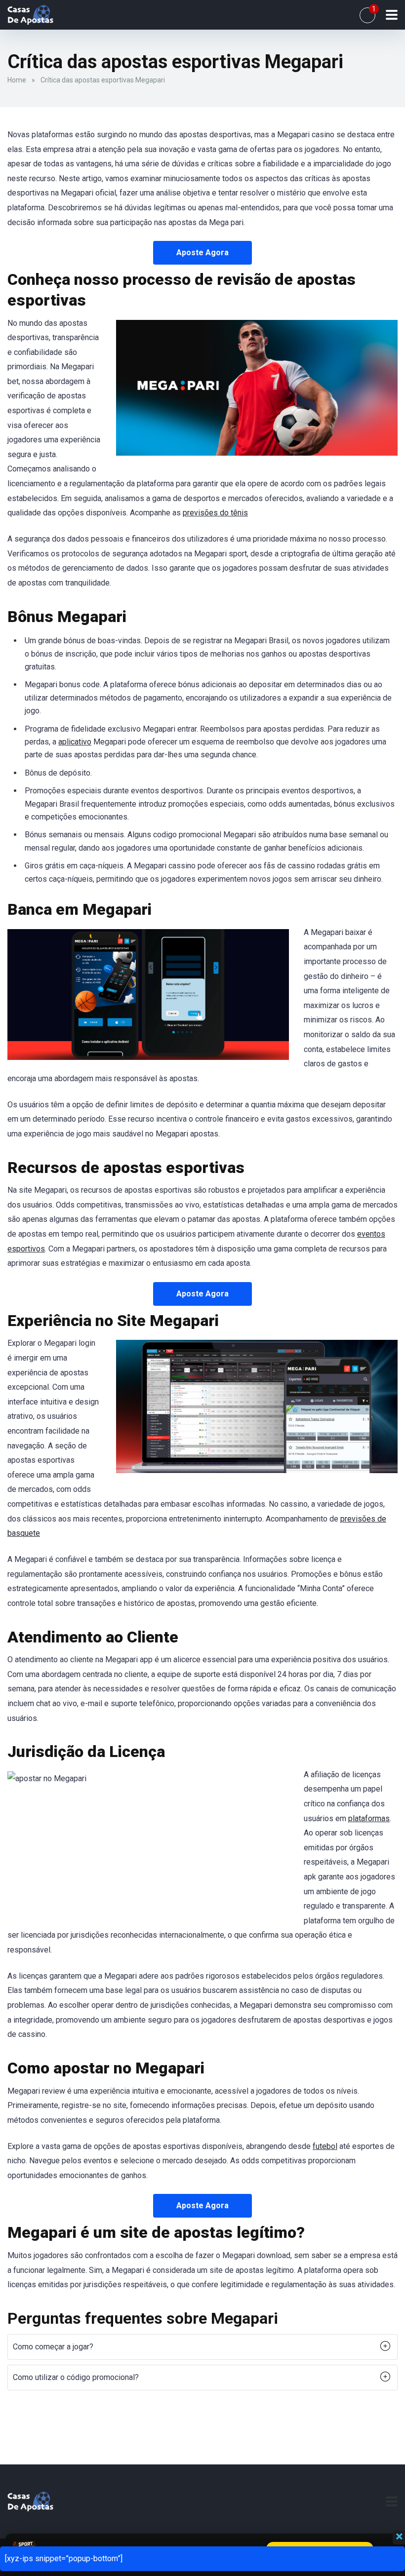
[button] (202, 2347)
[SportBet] (30, 14)
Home (17, 80)
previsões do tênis (215, 513)
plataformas (369, 1818)
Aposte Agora (202, 253)
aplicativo (75, 742)
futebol (325, 2146)
